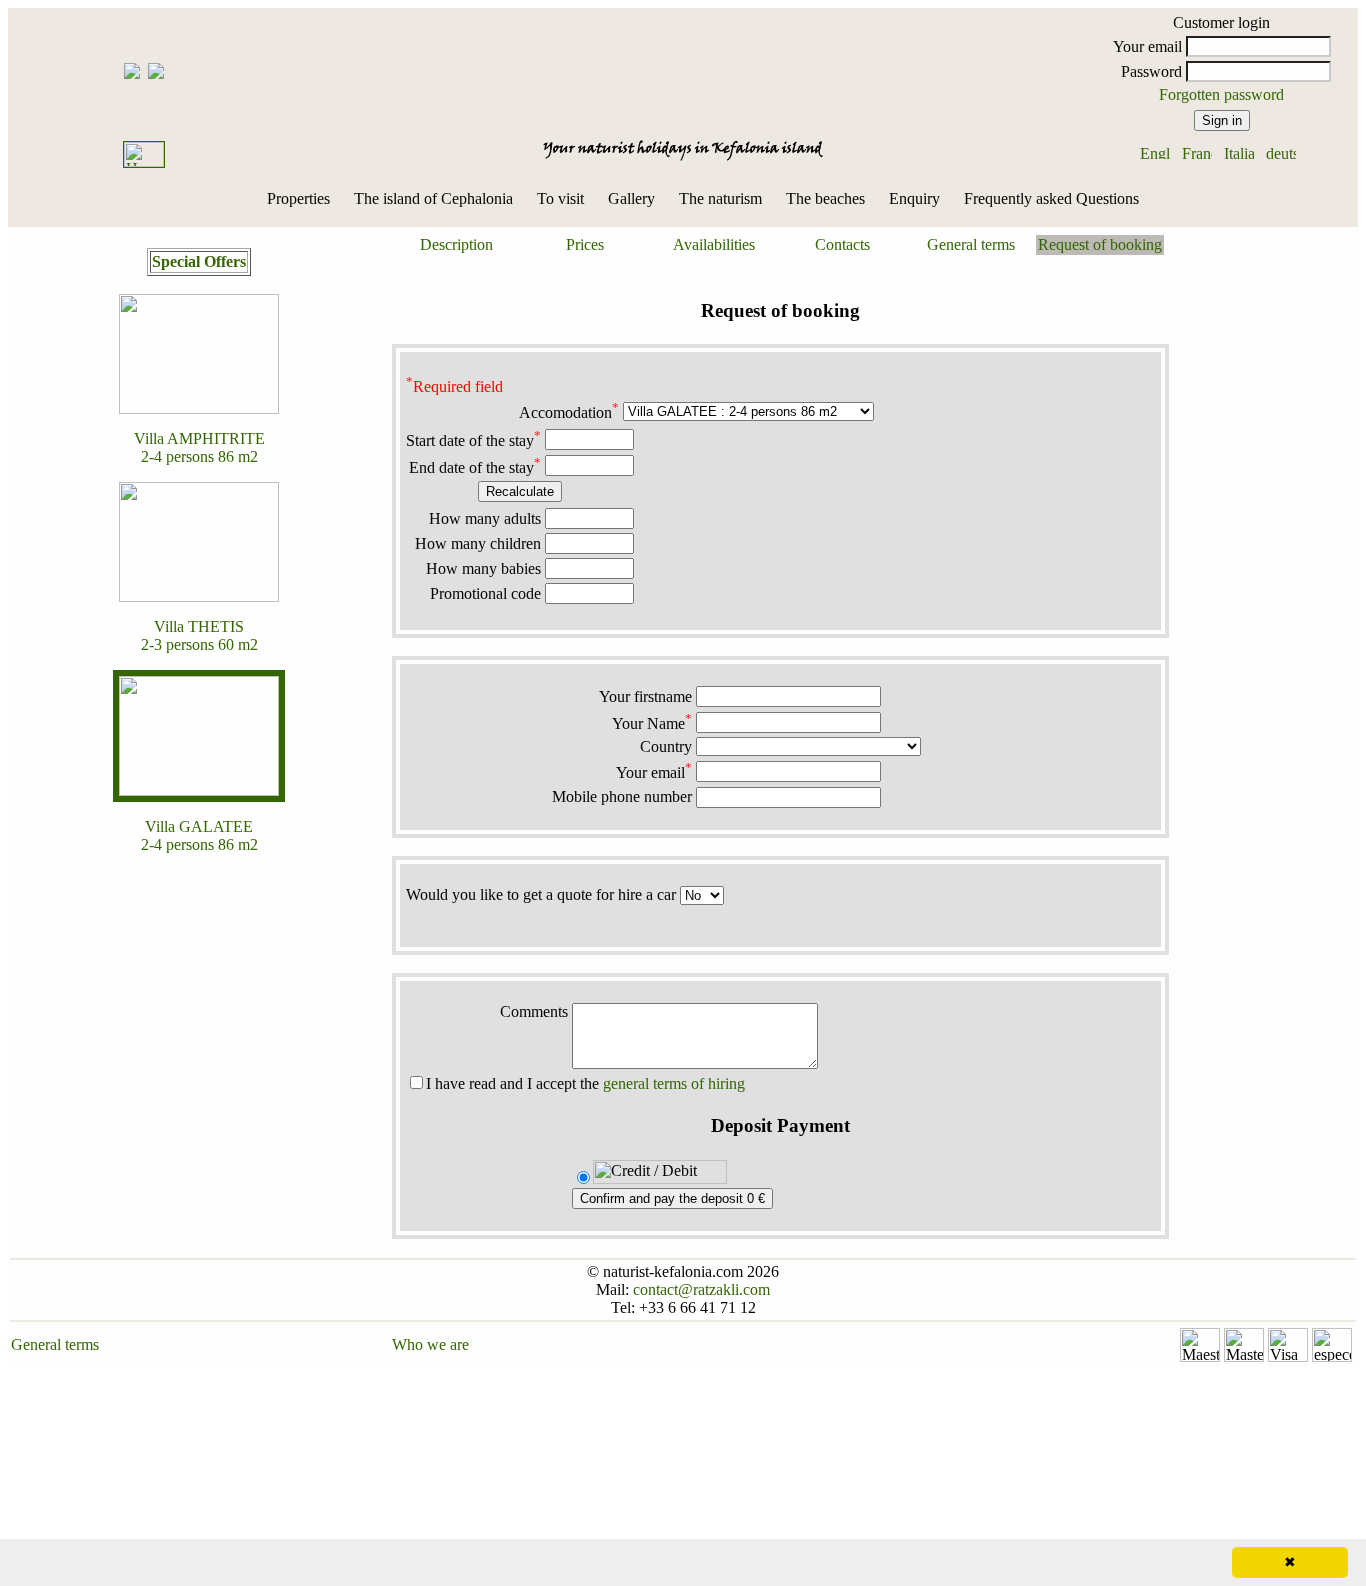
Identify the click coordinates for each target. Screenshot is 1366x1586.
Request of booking (1100, 244)
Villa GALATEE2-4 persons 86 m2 (199, 835)
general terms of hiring (674, 1083)
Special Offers (199, 261)
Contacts (842, 244)
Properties (298, 198)
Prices (585, 244)
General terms (971, 244)
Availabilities (714, 244)
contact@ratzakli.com (701, 1289)
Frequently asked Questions (1051, 198)
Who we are (430, 1344)
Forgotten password (1221, 94)
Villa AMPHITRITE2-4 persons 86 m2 (199, 447)
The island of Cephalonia (433, 198)
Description (456, 244)
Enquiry (914, 198)
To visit (560, 198)
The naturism (720, 198)
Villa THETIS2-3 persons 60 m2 (199, 635)
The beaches (825, 198)
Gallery (631, 198)
